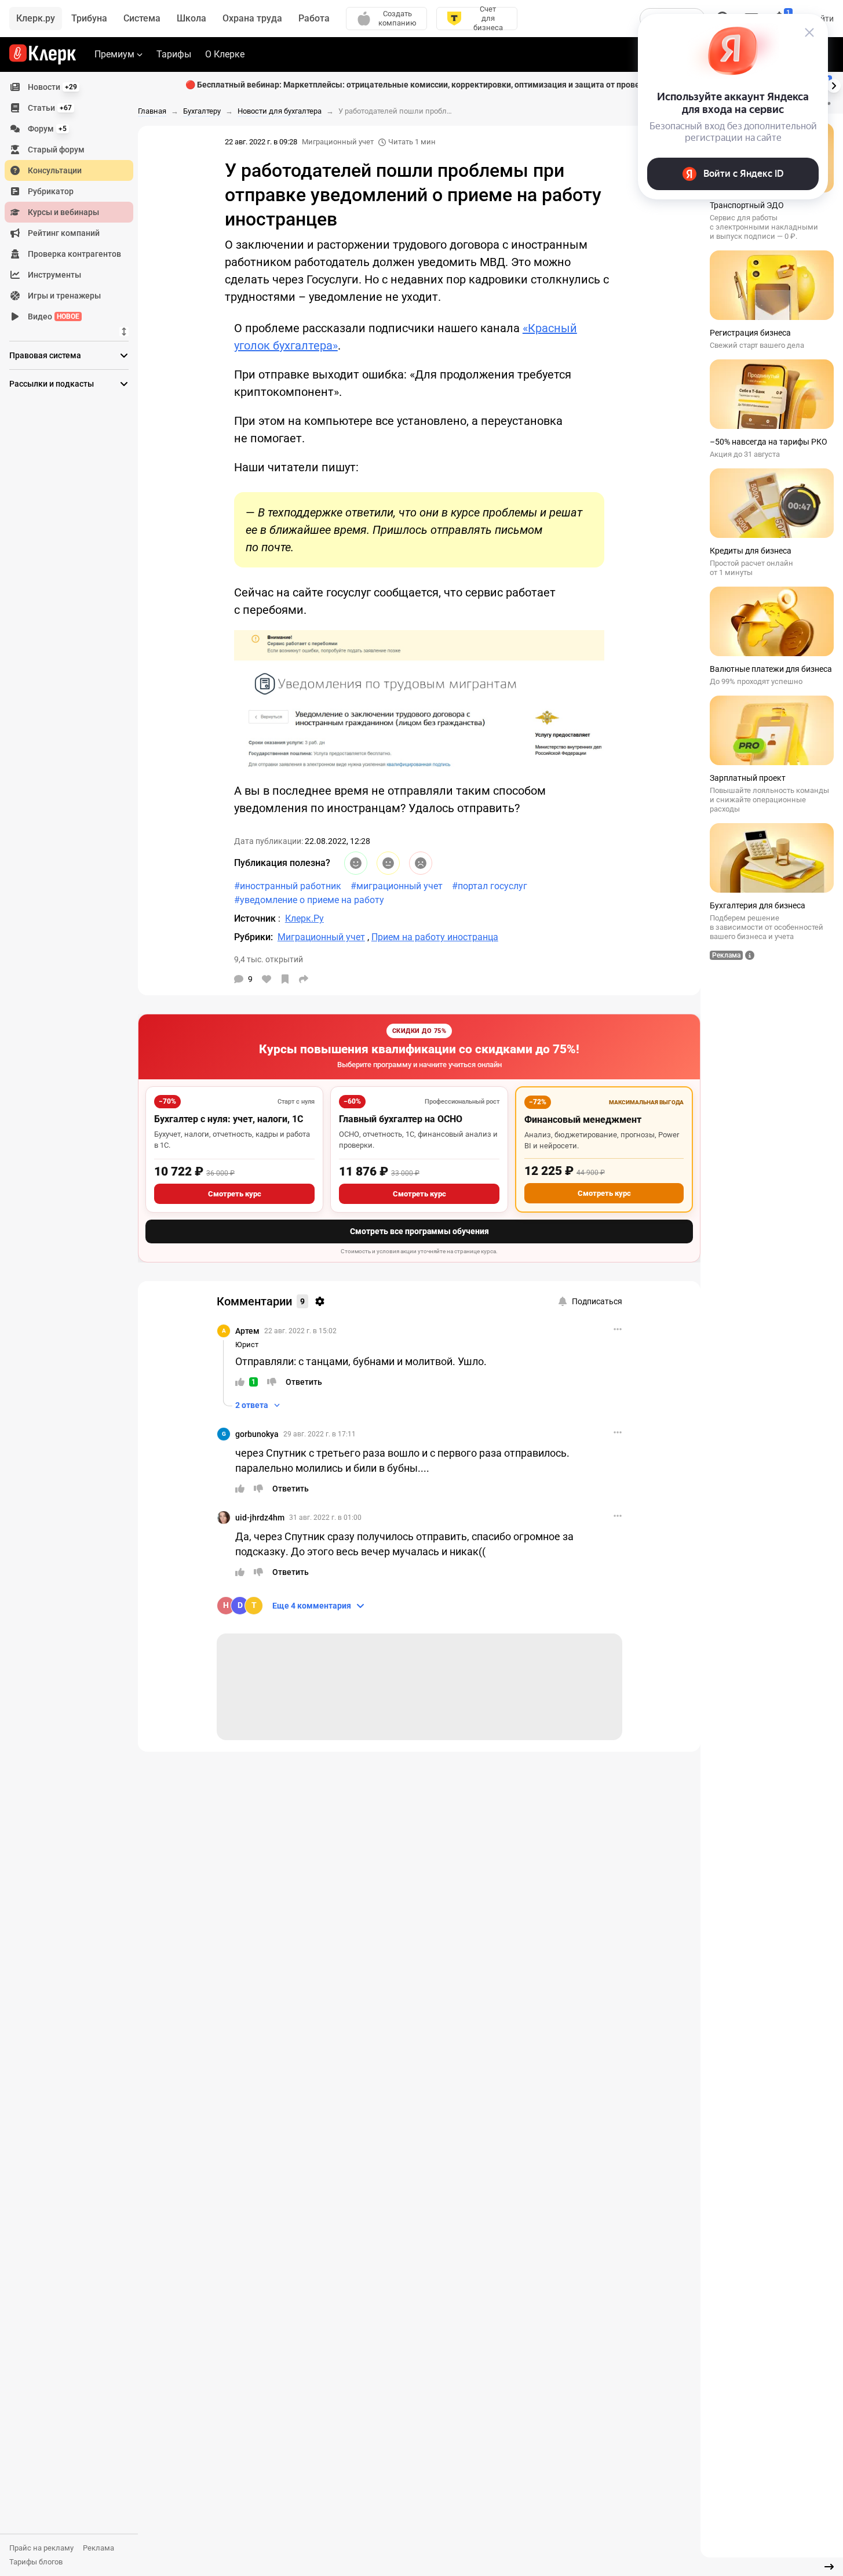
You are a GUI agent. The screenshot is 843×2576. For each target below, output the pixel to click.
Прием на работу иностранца (435, 937)
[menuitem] (69, 87)
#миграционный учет (397, 886)
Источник (256, 918)
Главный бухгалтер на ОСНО (401, 1119)
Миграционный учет (338, 142)
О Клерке (225, 54)
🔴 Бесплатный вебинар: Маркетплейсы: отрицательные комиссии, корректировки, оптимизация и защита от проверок (419, 85)
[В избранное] (285, 979)
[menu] (74, 202)
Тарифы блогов (36, 2562)
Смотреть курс (235, 1194)
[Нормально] (388, 863)
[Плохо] (421, 863)
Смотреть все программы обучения (419, 1231)
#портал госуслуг (490, 886)
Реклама (98, 2548)
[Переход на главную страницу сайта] (43, 54)
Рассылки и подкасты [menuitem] (52, 384)
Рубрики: (253, 937)
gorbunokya (257, 1434)
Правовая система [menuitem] (45, 355)
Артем (247, 1331)
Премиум (114, 54)
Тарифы (174, 54)
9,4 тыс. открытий (269, 959)
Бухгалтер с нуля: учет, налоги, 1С (229, 1119)
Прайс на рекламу (41, 2548)
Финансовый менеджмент (583, 1120)
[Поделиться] (304, 979)
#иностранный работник (288, 886)
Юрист (247, 1345)
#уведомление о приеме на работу (309, 900)
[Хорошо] (356, 863)
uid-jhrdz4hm (260, 1518)
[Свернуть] (829, 2567)
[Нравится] (267, 979)
